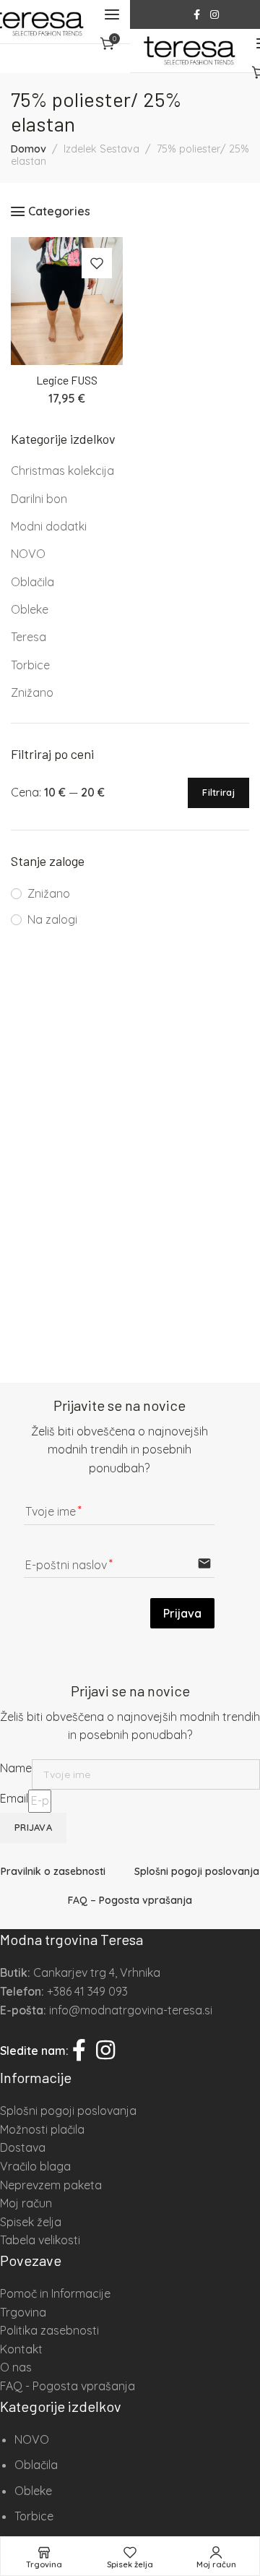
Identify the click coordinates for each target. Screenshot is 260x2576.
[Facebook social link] (197, 15)
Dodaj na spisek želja (97, 263)
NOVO (28, 554)
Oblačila (32, 582)
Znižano (32, 692)
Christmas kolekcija (62, 471)
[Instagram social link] (214, 15)
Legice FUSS (67, 380)
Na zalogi (52, 919)
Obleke (30, 609)
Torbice (30, 665)
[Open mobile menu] (112, 14)
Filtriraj (218, 792)
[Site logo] (189, 51)
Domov (29, 149)
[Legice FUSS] (67, 301)
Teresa (29, 637)
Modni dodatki (49, 526)
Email (14, 1798)
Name (16, 1768)
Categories (59, 211)
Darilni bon (39, 499)
